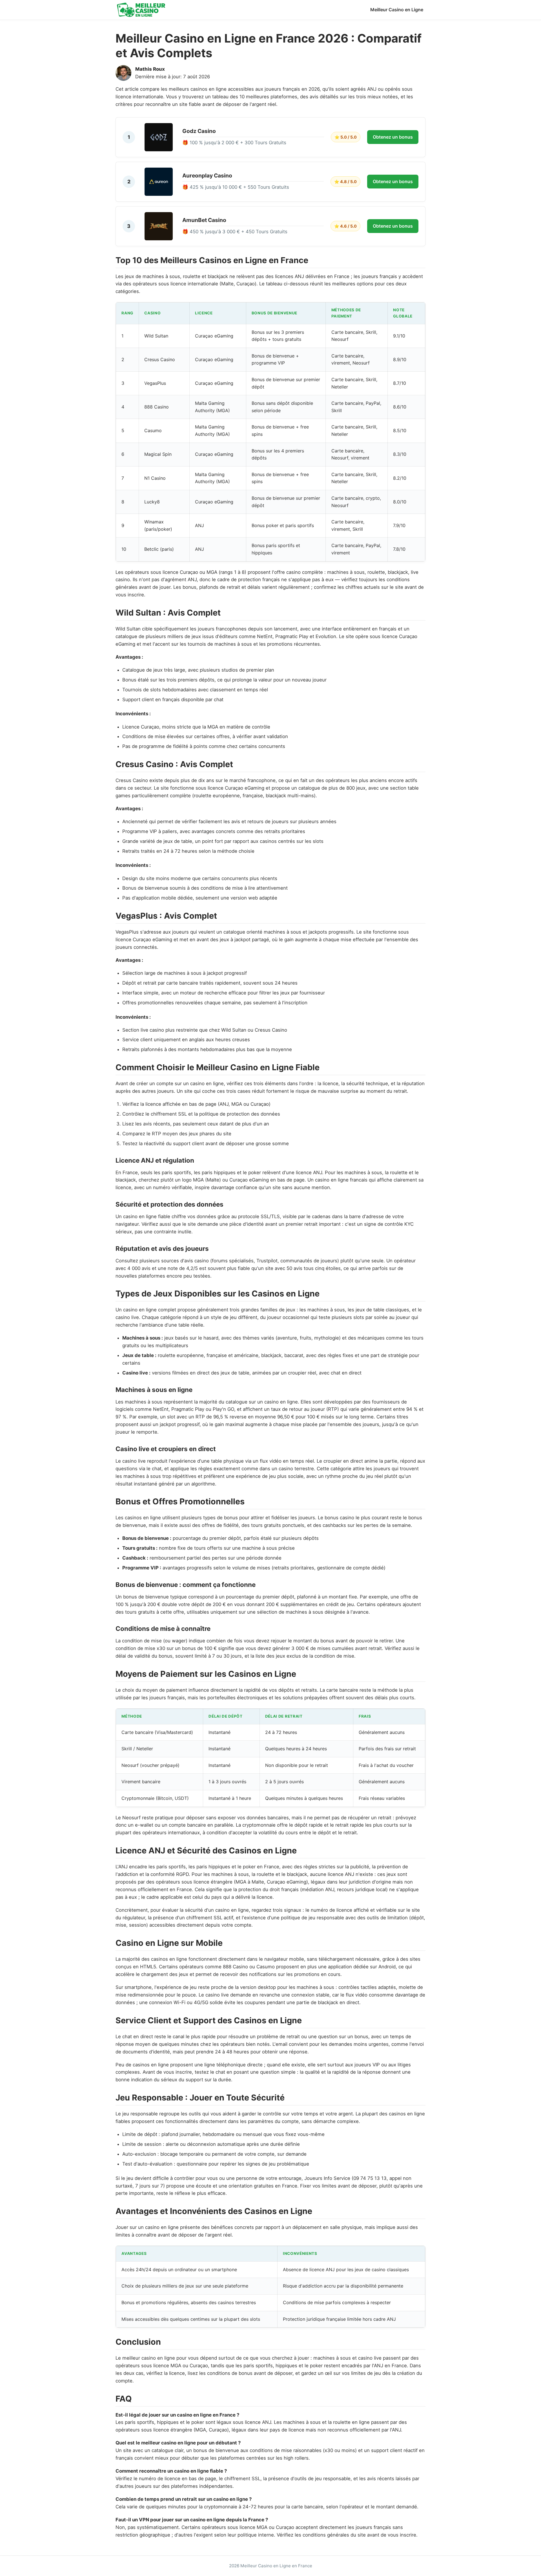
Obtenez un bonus (393, 137)
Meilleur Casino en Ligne (397, 10)
